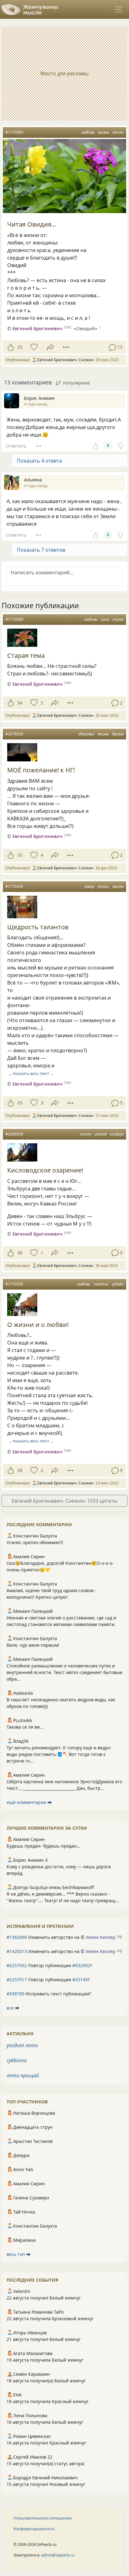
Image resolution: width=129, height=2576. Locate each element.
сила (105, 619)
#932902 (81, 1965)
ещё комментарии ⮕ (29, 1802)
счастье (101, 1284)
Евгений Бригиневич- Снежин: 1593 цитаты (64, 1501)
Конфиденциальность (34, 2529)
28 (20, 1470)
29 (20, 1103)
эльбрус (117, 1134)
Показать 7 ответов (41, 550)
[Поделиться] (51, 347)
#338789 (15, 1994)
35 (20, 855)
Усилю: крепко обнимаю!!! (35, 1542)
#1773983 (14, 132)
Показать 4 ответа (39, 461)
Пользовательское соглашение (43, 2518)
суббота (17, 2060)
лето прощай (23, 2075)
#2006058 (14, 1134)
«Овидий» (85, 328)
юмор (89, 886)
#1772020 (14, 1284)
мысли (118, 886)
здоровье (86, 734)
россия (101, 1134)
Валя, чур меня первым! (33, 1645)
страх (118, 619)
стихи (118, 132)
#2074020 (14, 734)
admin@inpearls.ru (58, 2555)
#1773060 (14, 619)
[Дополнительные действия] (66, 347)
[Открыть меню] (119, 9)
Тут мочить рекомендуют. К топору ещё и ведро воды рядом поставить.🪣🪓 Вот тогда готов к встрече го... (59, 1754)
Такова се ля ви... (25, 1727)
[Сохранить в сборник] (33, 347)
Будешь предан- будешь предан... (44, 1846)
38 (20, 1253)
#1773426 (14, 886)
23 (20, 347)
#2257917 (17, 1980)
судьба (118, 1284)
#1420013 (17, 1951)
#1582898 (17, 1937)
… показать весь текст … (31, 1073)
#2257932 (17, 1965)
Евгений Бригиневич (37, 328)
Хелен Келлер (101, 1937)
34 (20, 703)
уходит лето (22, 2045)
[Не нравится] (120, 446)
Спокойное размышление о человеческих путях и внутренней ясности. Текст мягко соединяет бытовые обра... (64, 1672)
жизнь (103, 132)
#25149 (80, 1980)
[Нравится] (10, 347)
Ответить (16, 446)
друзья (118, 734)
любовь (88, 132)
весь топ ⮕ (19, 2254)
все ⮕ (13, 2008)
